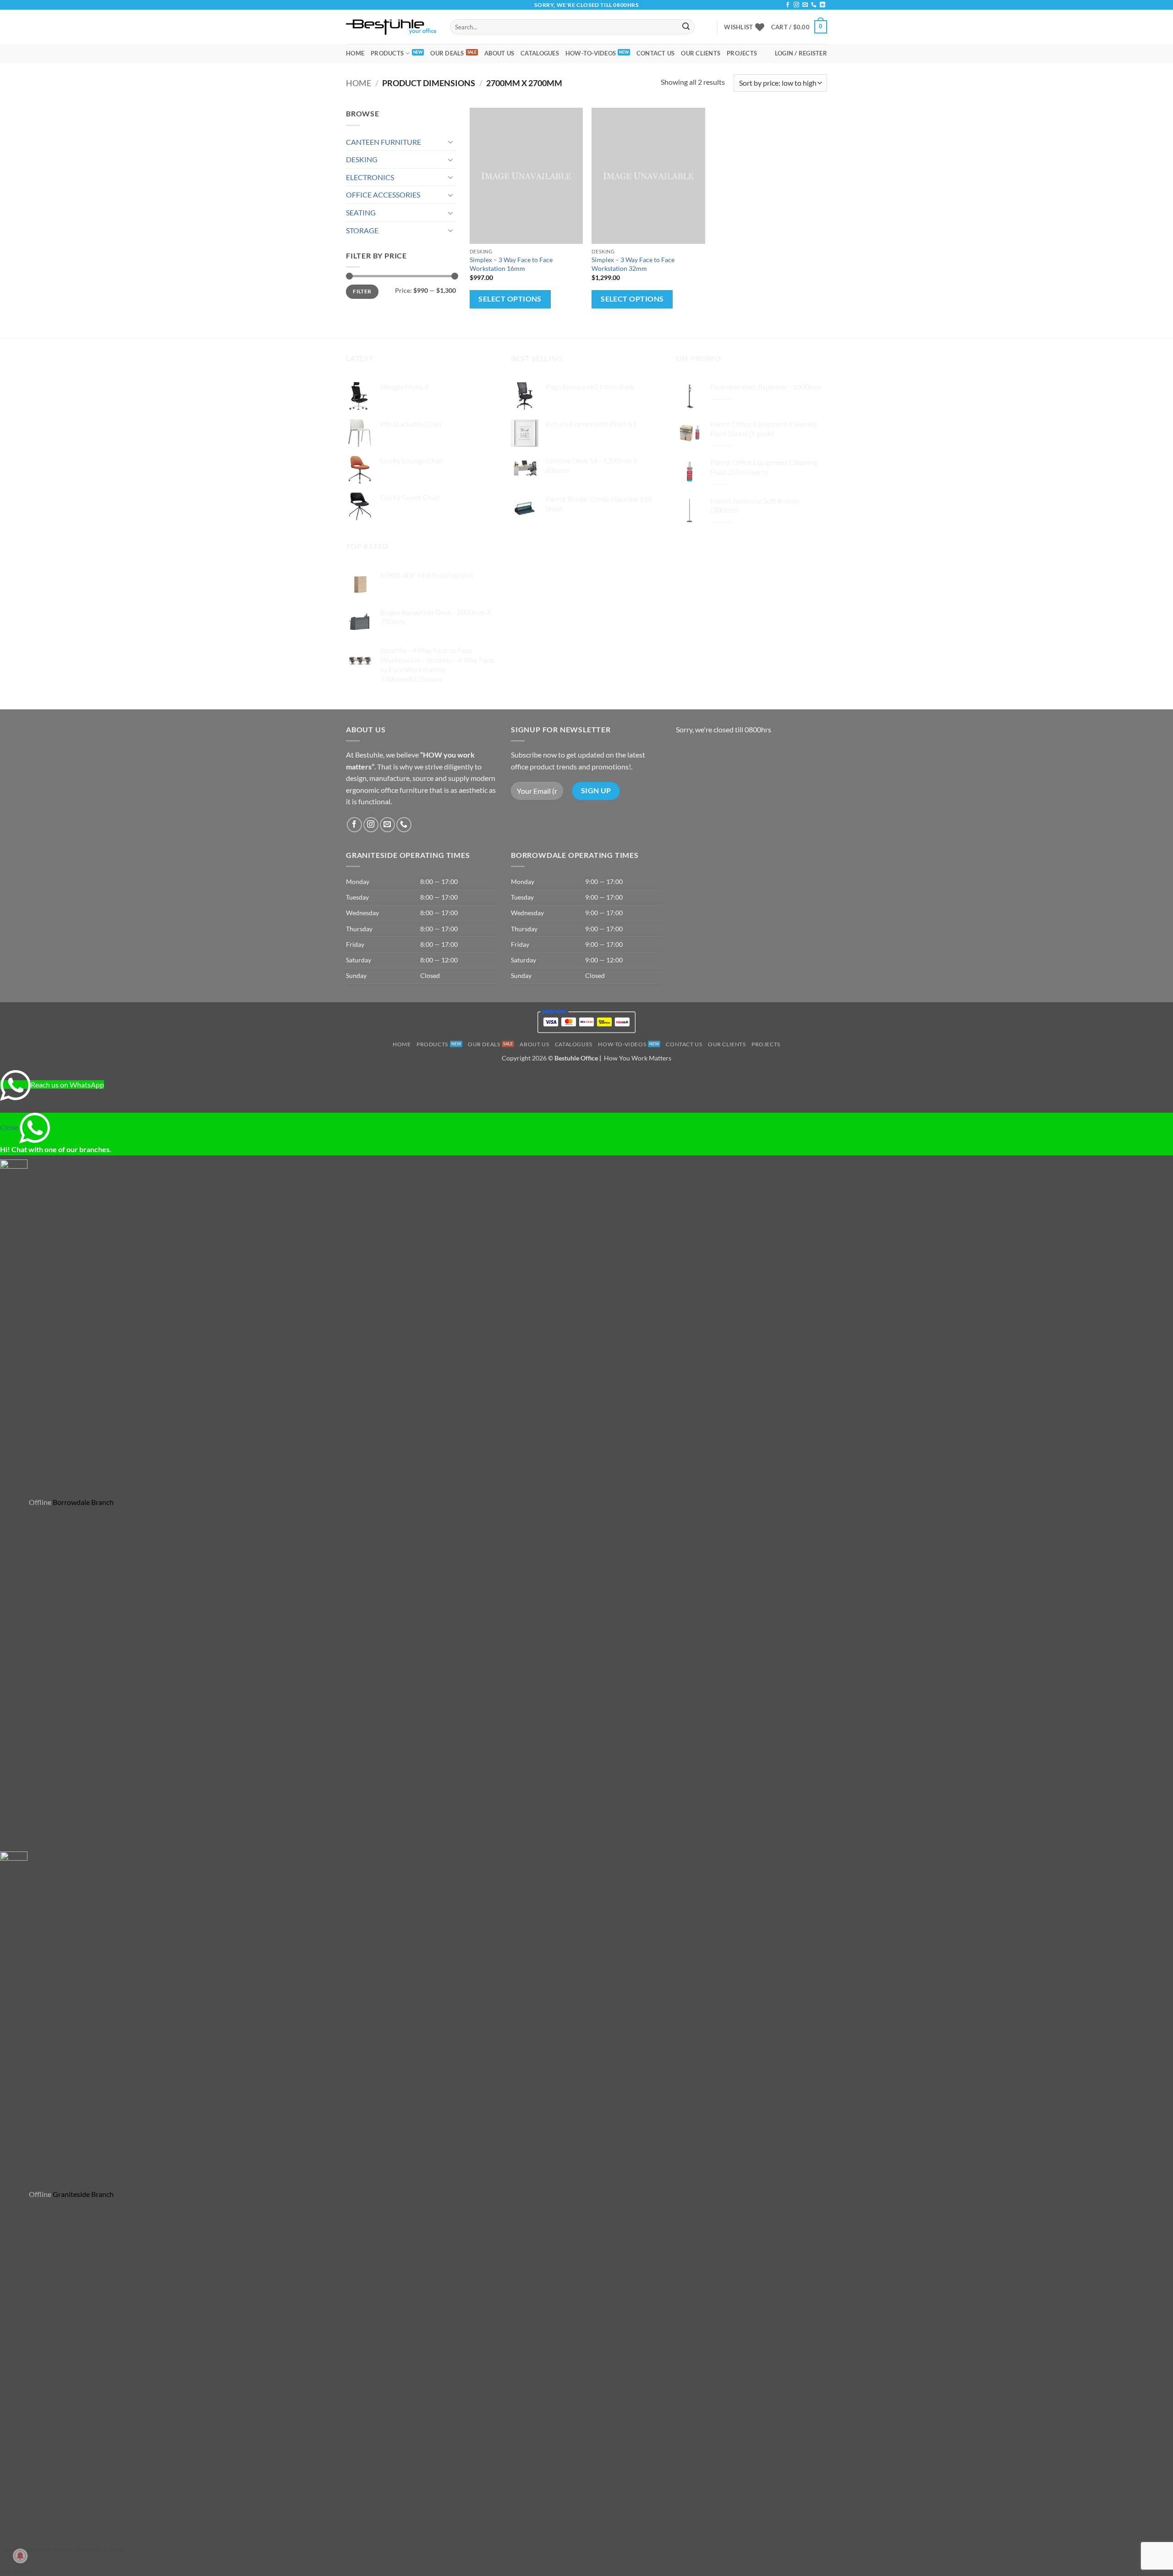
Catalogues (540, 53)
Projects (742, 53)
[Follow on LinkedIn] (822, 5)
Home (355, 53)
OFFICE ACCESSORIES (383, 195)
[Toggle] (450, 142)
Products (387, 53)
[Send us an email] (805, 5)
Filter (362, 291)
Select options (510, 299)
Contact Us (656, 53)
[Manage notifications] (20, 2556)
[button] (799, 27)
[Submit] (686, 27)
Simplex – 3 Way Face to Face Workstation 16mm (511, 264)
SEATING (361, 212)
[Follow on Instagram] (796, 5)
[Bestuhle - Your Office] (391, 27)
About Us (499, 53)
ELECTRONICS (370, 177)
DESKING (362, 159)
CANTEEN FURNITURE (384, 142)
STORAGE (362, 230)
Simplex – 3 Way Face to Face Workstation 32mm (633, 264)
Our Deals (447, 53)
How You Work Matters (638, 1058)
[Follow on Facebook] (788, 5)
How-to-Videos (591, 53)
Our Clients (701, 53)
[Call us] (814, 5)
